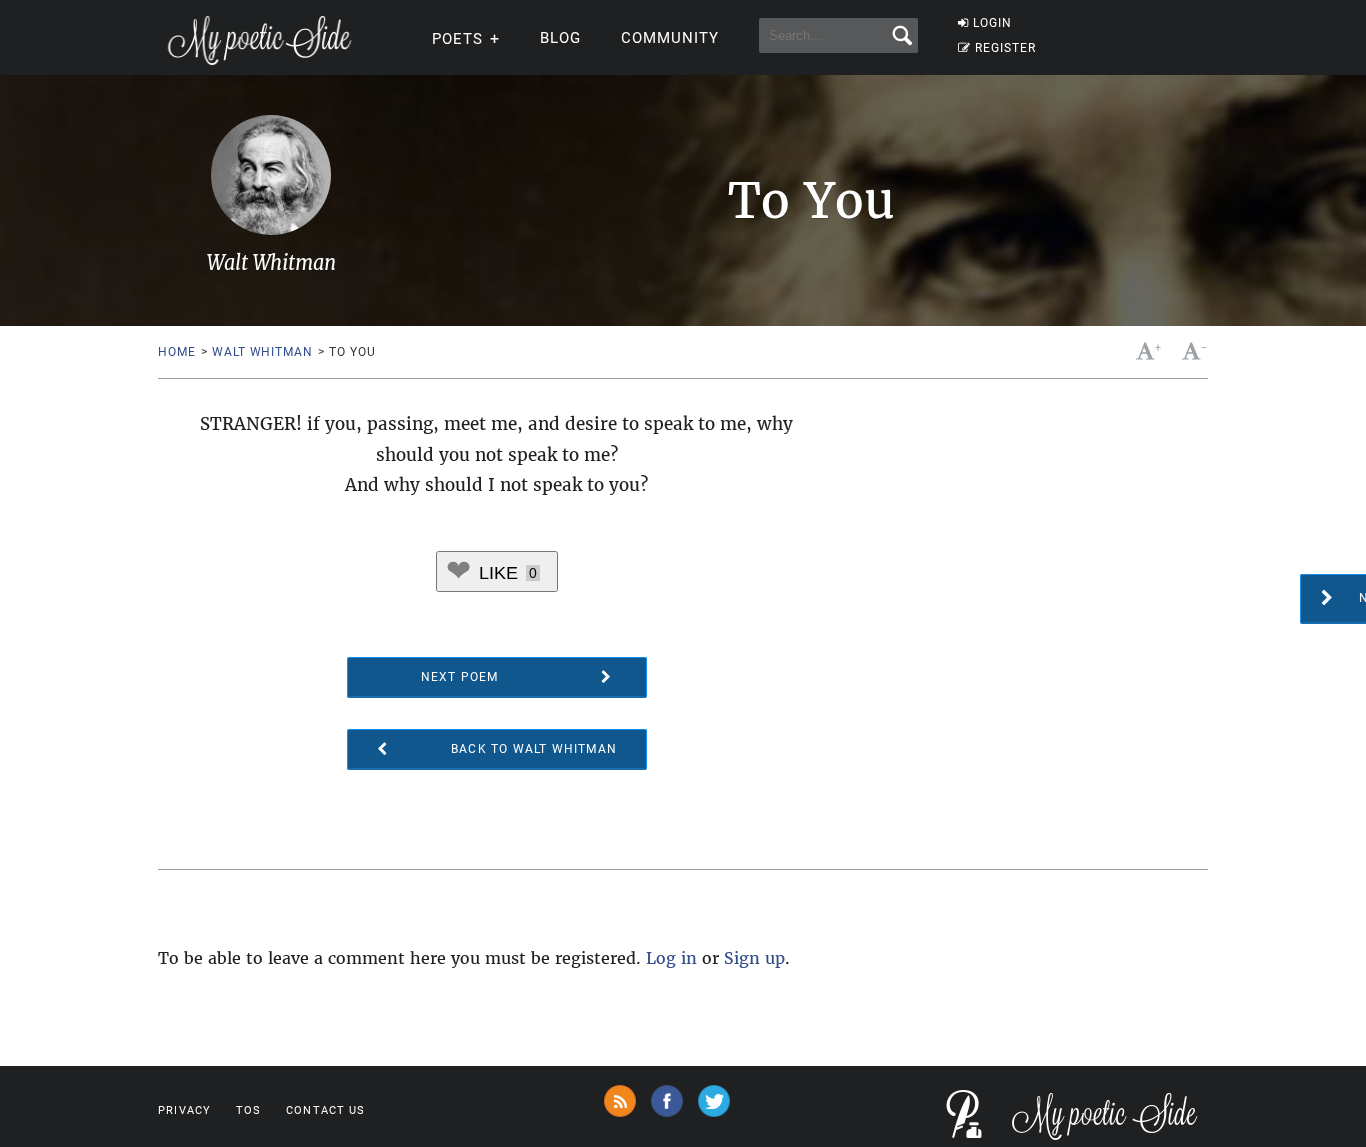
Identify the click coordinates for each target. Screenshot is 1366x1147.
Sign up (754, 958)
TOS (248, 1110)
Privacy (184, 1110)
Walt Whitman (262, 352)
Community (670, 38)
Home (176, 352)
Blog (560, 38)
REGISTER (1005, 48)
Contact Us (325, 1110)
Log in (671, 958)
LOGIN (992, 23)
